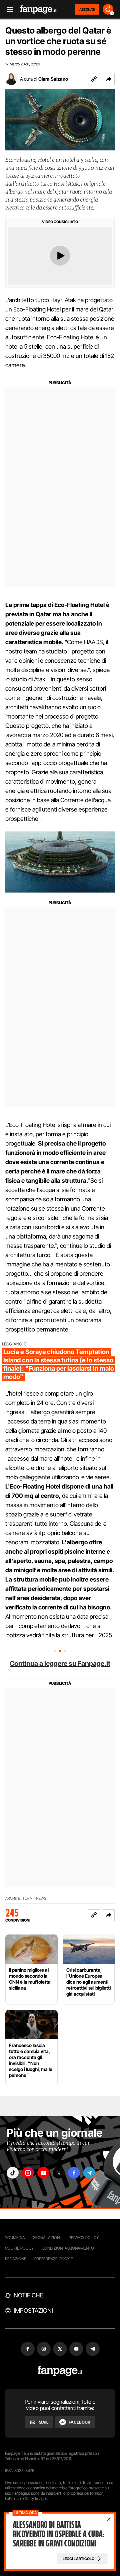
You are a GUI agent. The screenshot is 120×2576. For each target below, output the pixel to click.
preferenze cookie (54, 2259)
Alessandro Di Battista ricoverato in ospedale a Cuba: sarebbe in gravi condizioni (59, 2534)
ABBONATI (87, 9)
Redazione (16, 2259)
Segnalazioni (47, 2237)
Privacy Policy (84, 2237)
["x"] (59, 2173)
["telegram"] (89, 2173)
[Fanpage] (60, 2371)
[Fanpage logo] (38, 9)
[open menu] (8, 9)
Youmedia (15, 2237)
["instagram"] (28, 2173)
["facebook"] (74, 2173)
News (41, 1898)
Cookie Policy (19, 2248)
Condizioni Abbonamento (68, 2248)
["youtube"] (43, 2173)
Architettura (19, 1898)
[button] (109, 79)
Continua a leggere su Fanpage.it (60, 1664)
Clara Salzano (53, 79)
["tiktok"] (13, 2173)
